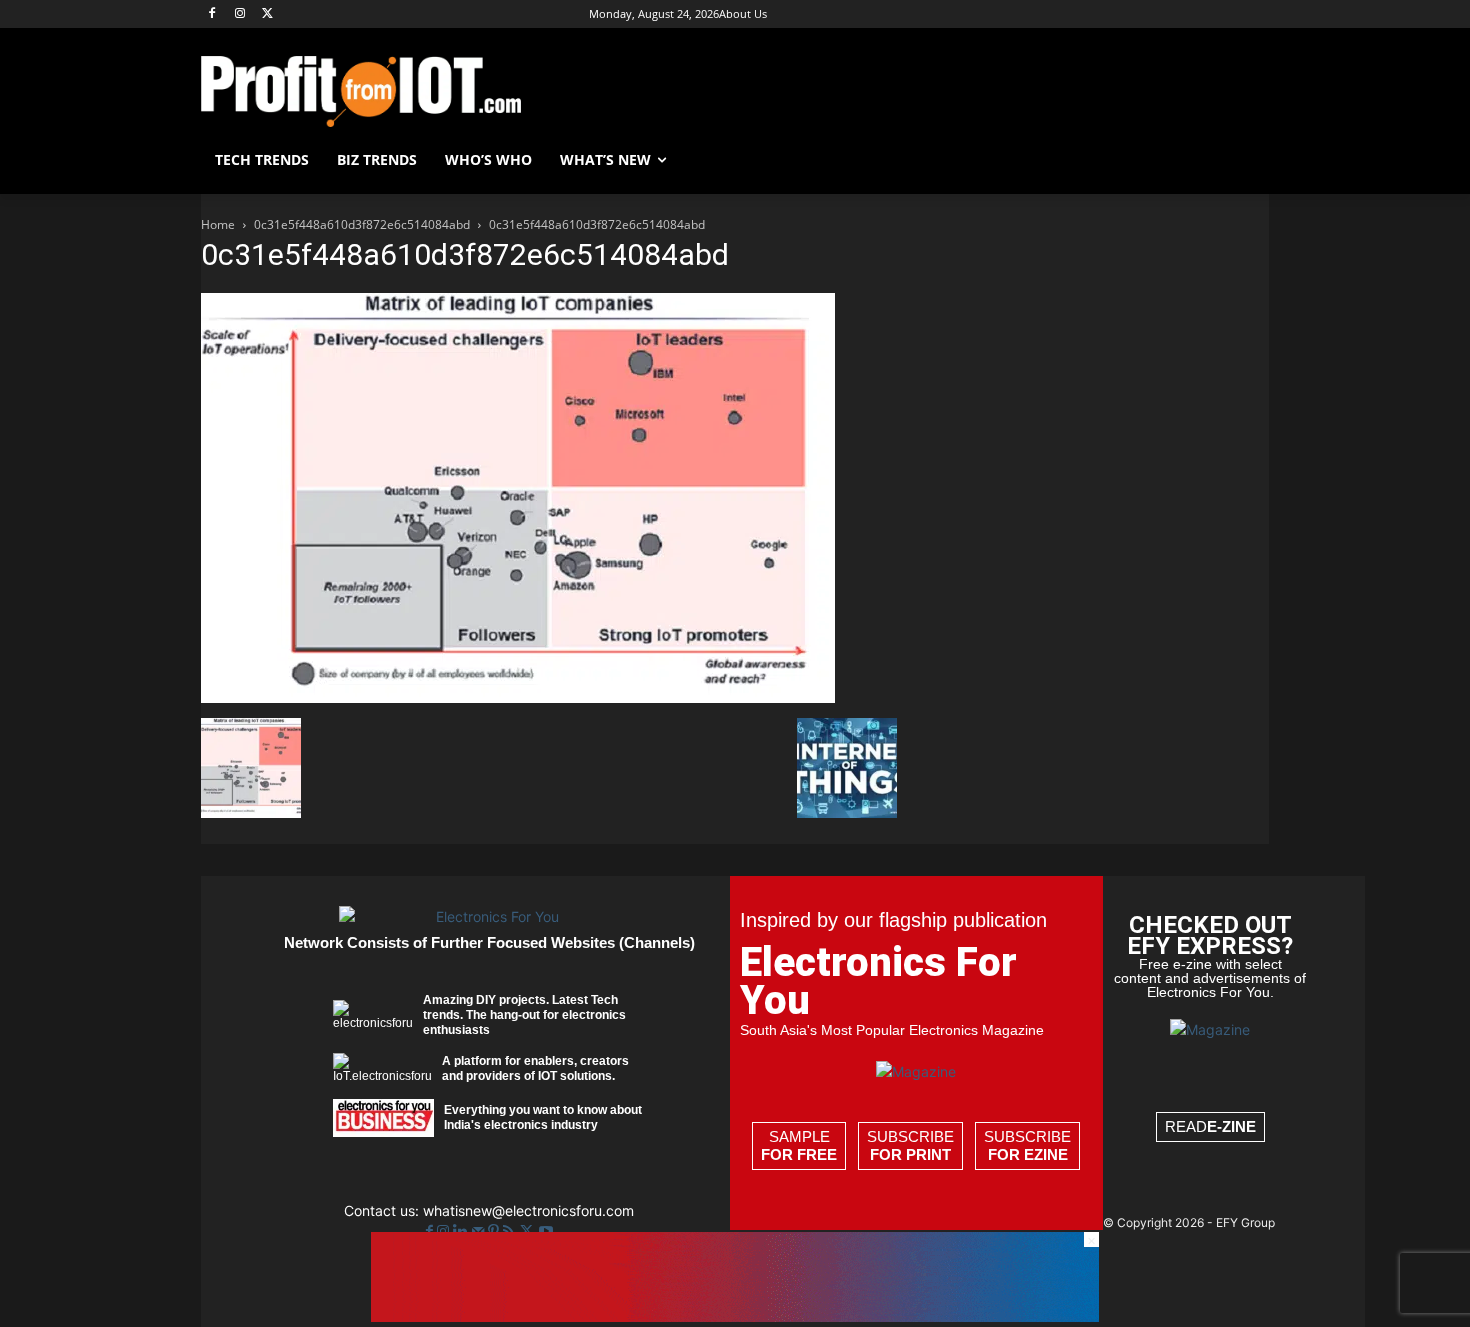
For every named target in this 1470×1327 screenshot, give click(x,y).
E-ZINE (1231, 1126)
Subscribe (910, 1145)
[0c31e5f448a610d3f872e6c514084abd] (518, 697)
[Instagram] (240, 14)
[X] (268, 14)
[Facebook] (212, 14)
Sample (799, 1145)
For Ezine (1028, 1154)
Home (218, 224)
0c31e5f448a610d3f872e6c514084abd (362, 224)
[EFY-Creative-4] (735, 1316)
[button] (1245, 160)
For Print (910, 1154)
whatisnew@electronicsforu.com (528, 1210)
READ (1210, 1126)
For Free (799, 1154)
